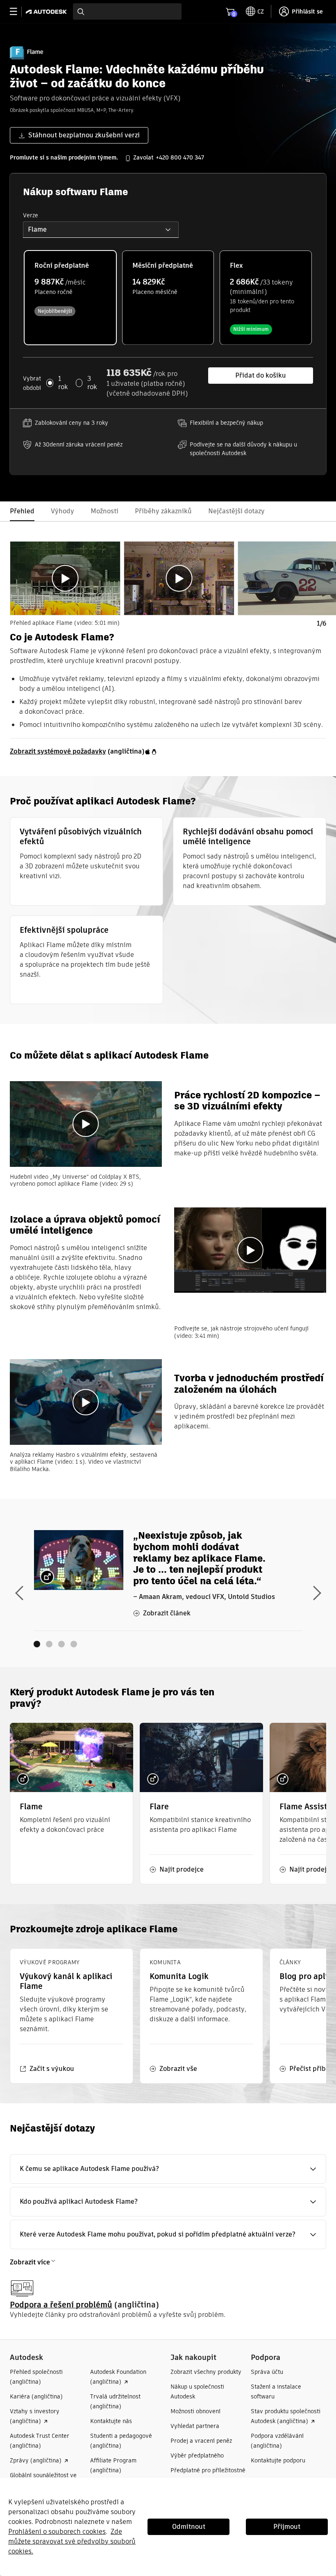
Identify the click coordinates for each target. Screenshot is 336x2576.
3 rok (92, 383)
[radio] (70, 297)
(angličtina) (77, 751)
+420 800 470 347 (180, 157)
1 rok (63, 383)
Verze (31, 215)
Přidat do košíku (261, 375)
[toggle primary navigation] (18, 12)
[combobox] (127, 11)
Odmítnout (189, 2527)
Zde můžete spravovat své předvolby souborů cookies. (72, 2541)
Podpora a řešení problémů (61, 2305)
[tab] (65, 578)
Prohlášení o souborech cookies (57, 2532)
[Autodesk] (47, 12)
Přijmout (287, 2527)
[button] (101, 230)
